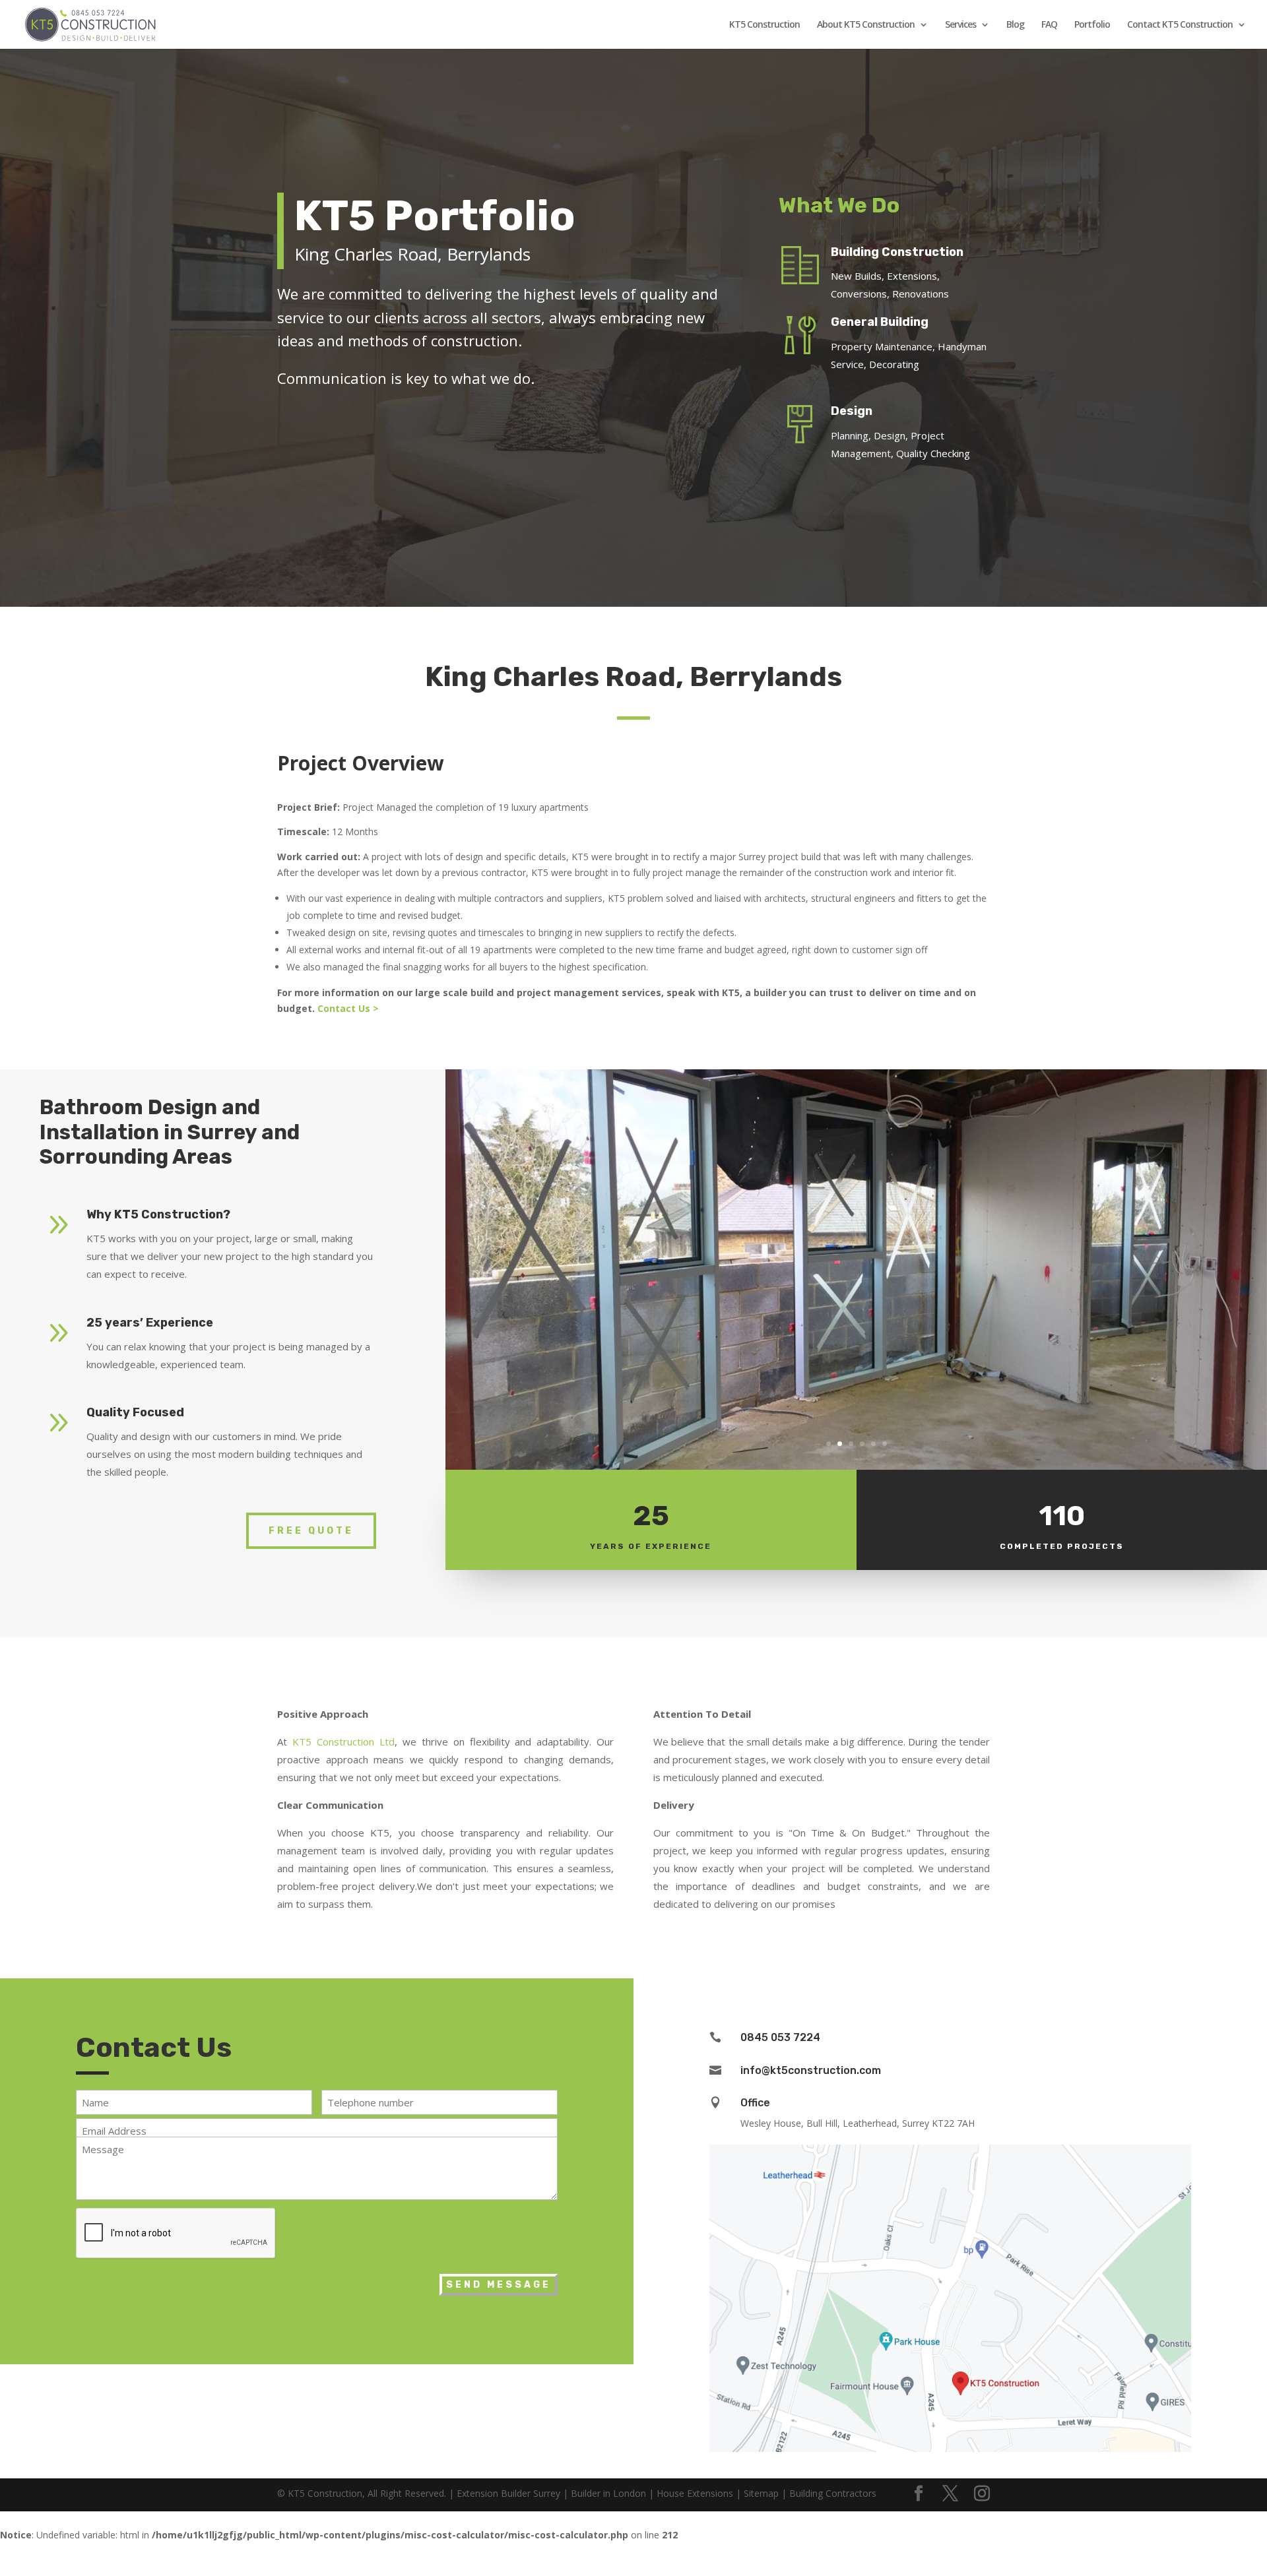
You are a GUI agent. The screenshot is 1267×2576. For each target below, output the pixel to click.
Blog (1015, 25)
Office (755, 2103)
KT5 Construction (764, 25)
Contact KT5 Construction (1180, 25)
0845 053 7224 (780, 2037)
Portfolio (1092, 25)
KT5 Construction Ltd (343, 1742)
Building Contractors (833, 2493)
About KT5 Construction (866, 25)
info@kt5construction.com (811, 2070)
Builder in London (608, 2493)
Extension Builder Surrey (508, 2493)
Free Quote (311, 1531)
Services (960, 25)
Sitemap (761, 2493)
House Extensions (695, 2493)
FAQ (1049, 25)
